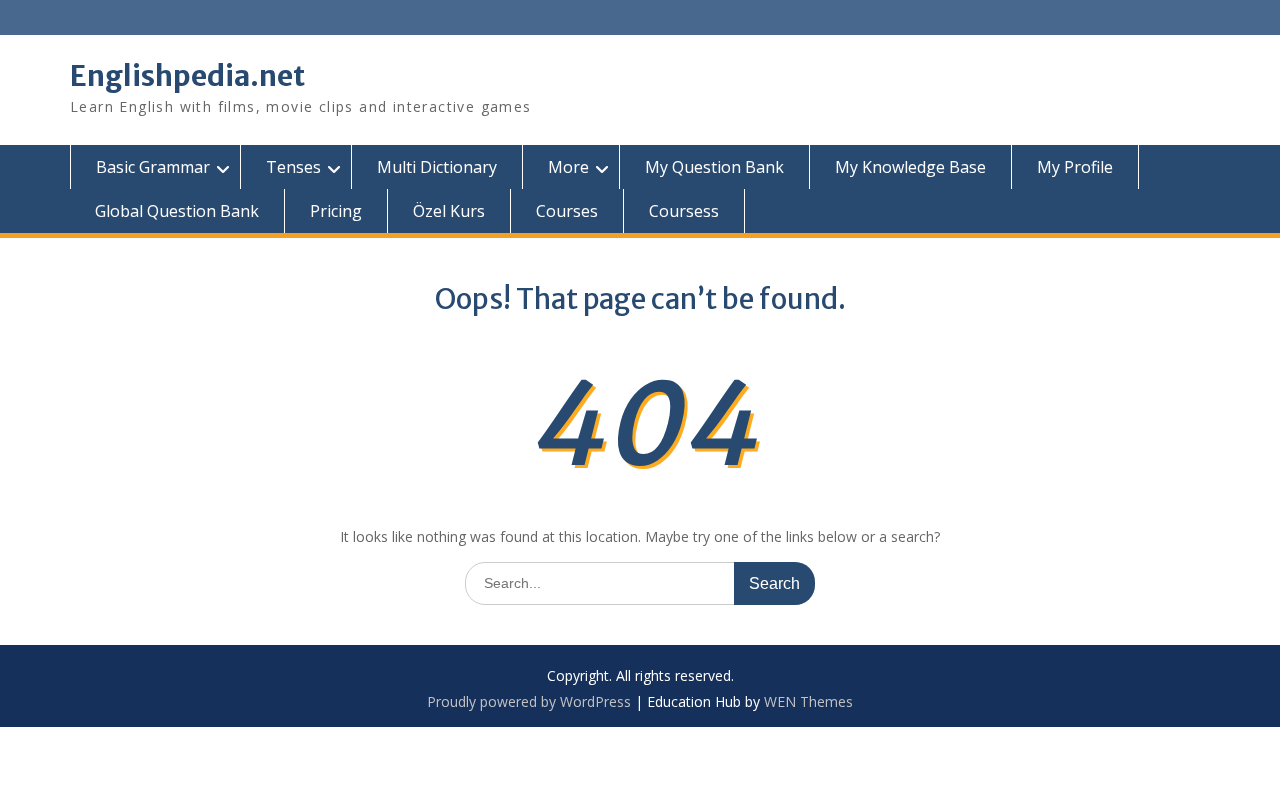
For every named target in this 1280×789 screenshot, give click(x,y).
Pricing (336, 211)
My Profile (1075, 167)
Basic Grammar (153, 167)
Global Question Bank (177, 211)
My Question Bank (714, 167)
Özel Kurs (449, 211)
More (568, 167)
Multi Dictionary (437, 167)
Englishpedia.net (187, 76)
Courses (567, 211)
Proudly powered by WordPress (529, 701)
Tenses (293, 167)
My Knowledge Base (910, 167)
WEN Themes (808, 701)
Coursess (684, 211)
